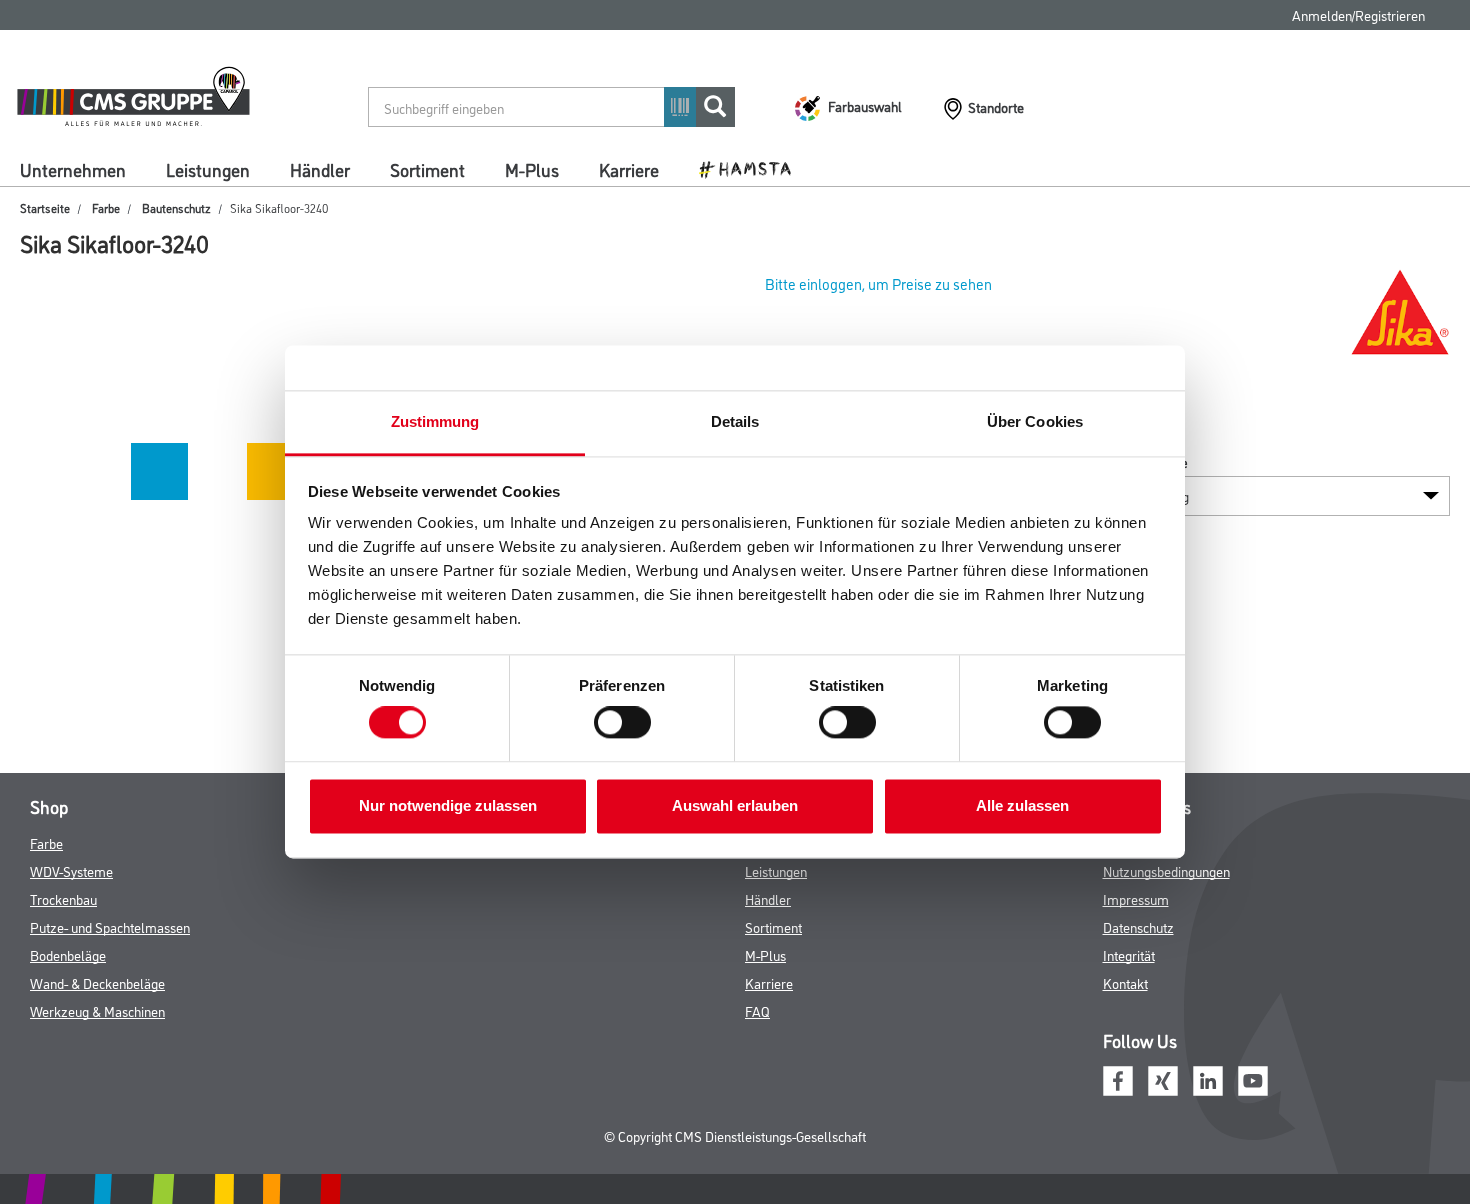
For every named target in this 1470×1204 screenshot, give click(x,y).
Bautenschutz (176, 207)
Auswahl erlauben (735, 805)
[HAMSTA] (752, 168)
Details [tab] (735, 421)
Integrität (1129, 954)
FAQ (757, 1010)
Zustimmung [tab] (435, 421)
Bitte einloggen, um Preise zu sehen (878, 283)
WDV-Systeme (71, 870)
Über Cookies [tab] (1035, 421)
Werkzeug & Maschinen (97, 1010)
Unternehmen (73, 169)
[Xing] (1163, 1078)
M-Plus (532, 169)
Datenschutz (1138, 926)
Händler (320, 169)
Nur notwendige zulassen (448, 805)
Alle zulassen (1022, 805)
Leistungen (208, 169)
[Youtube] (1253, 1078)
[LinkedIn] (1208, 1078)
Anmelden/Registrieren (1358, 14)
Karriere (629, 169)
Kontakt (1125, 982)
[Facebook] (1118, 1078)
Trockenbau (63, 898)
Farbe (106, 207)
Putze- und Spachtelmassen (110, 926)
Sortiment (427, 169)
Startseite (45, 207)
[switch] (627, 723)
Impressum (1136, 898)
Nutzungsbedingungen (1166, 870)
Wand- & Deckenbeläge (97, 982)
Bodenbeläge (68, 954)
